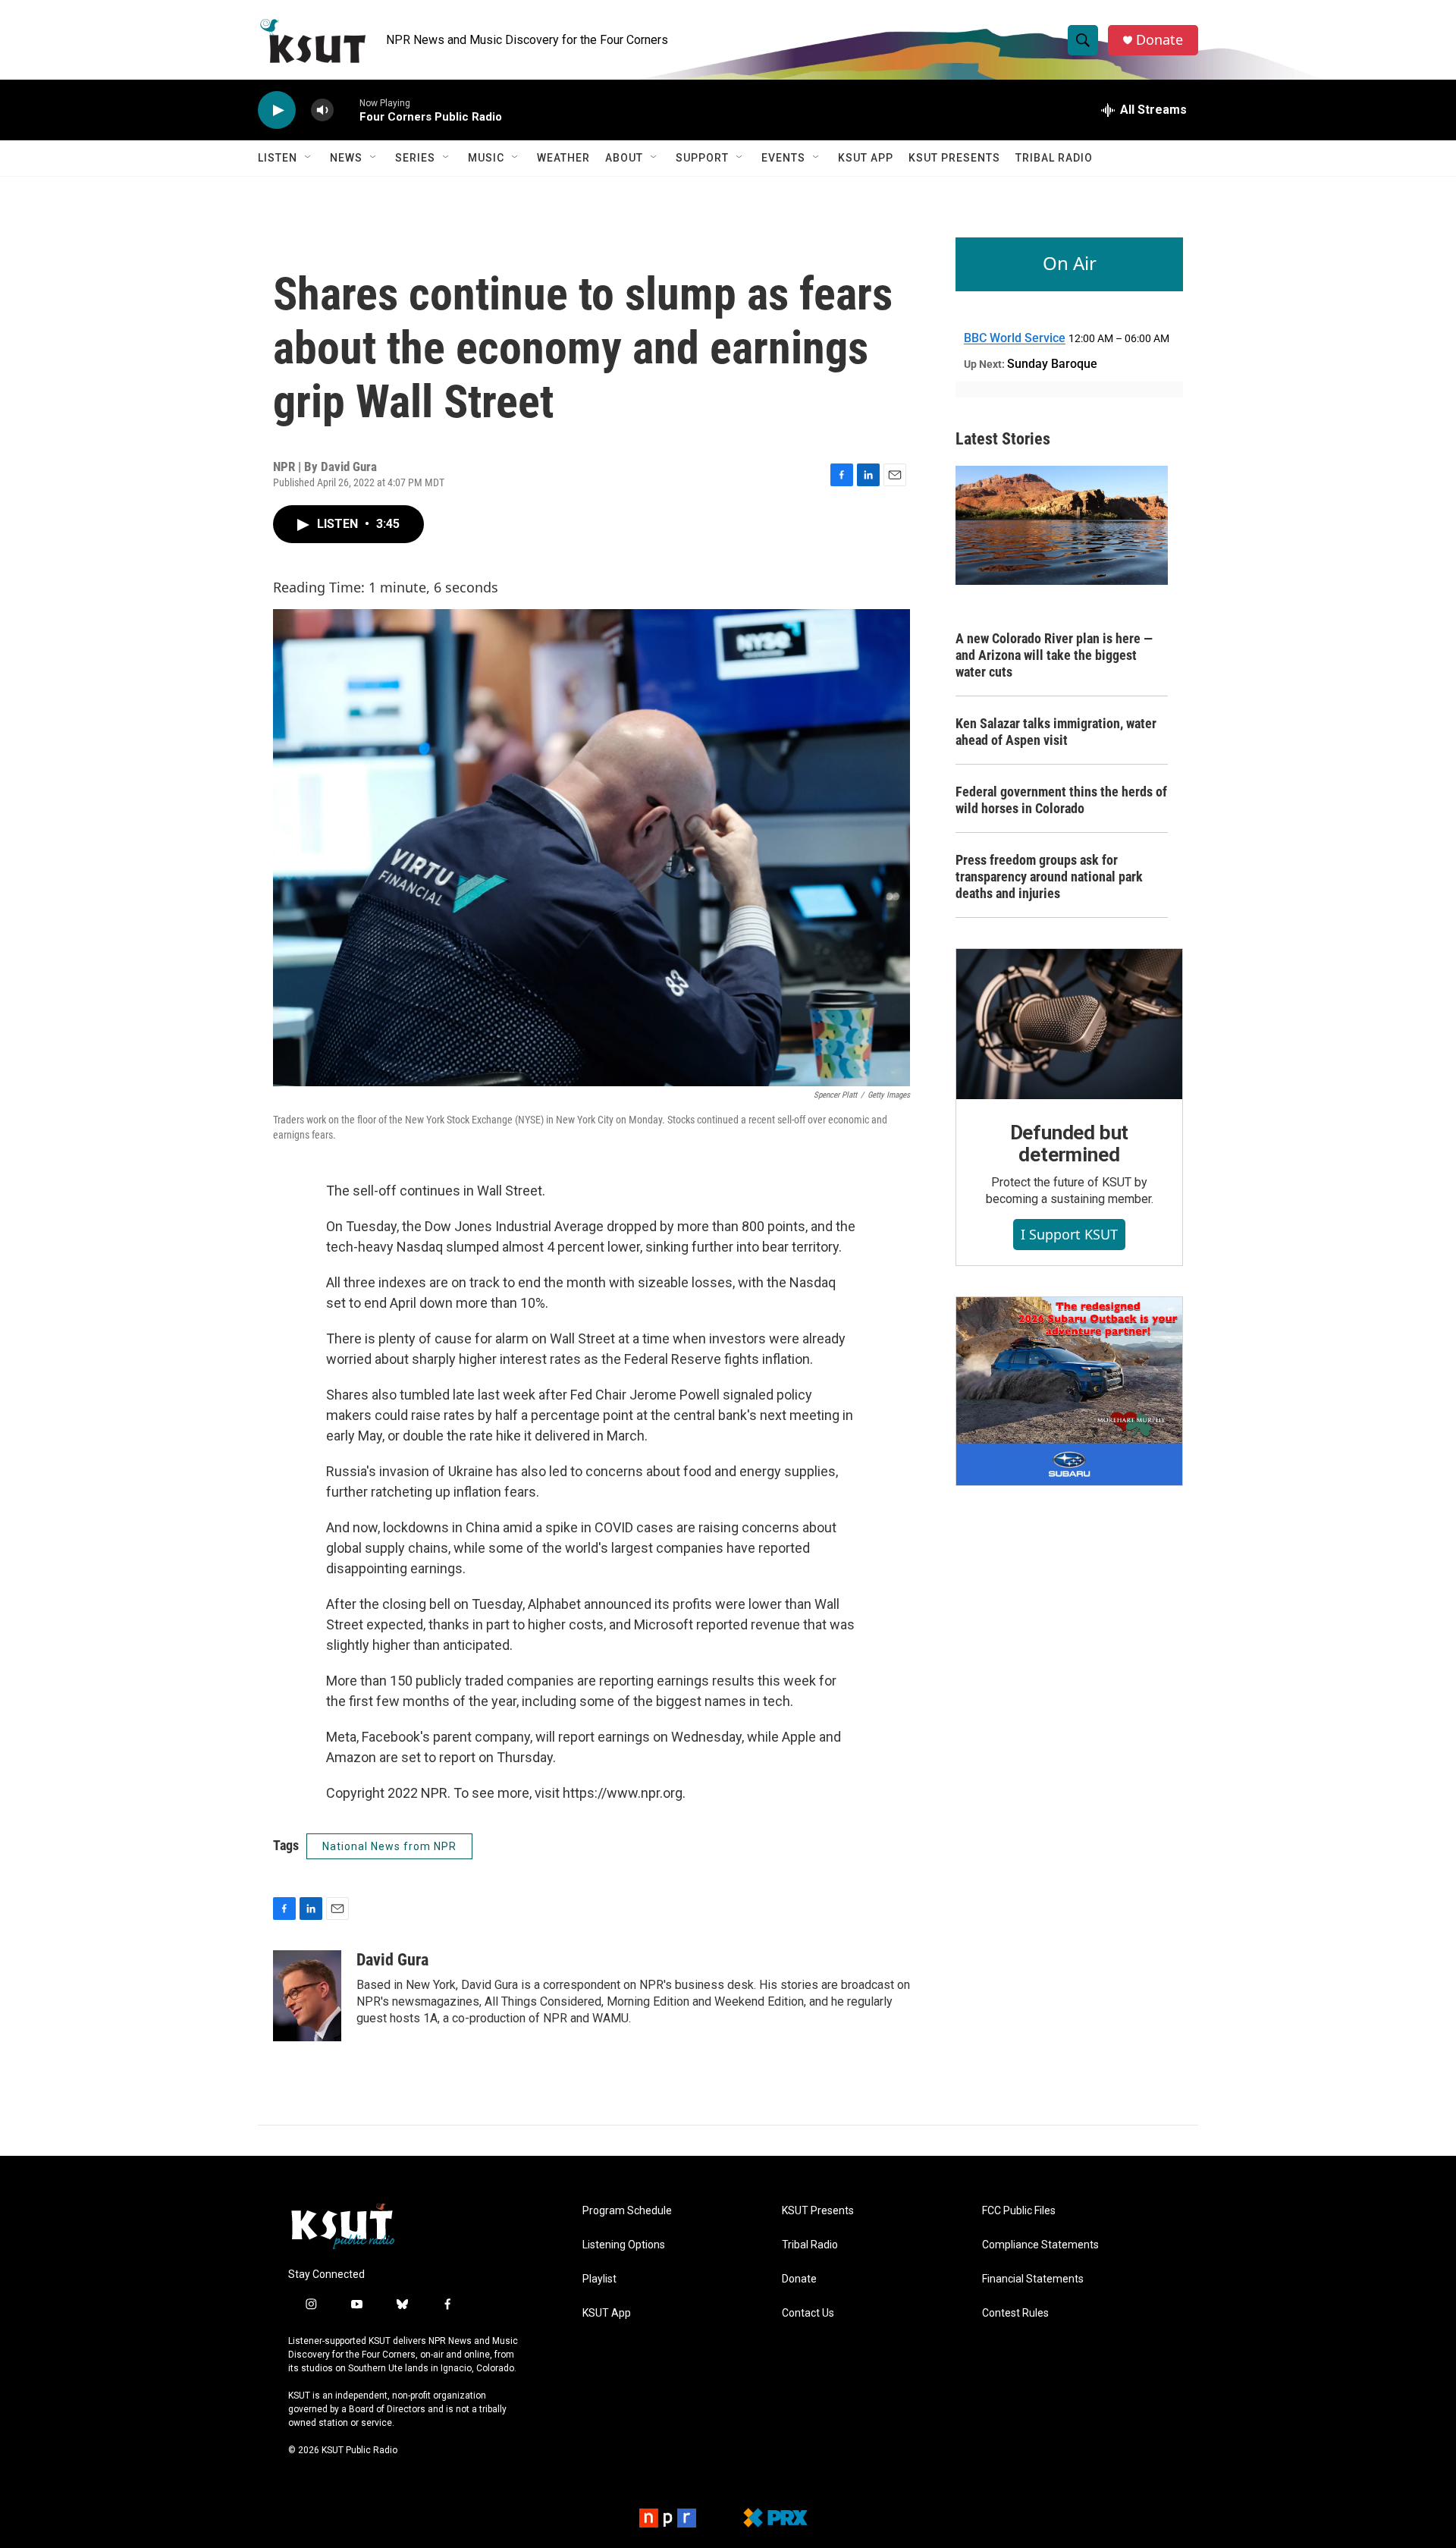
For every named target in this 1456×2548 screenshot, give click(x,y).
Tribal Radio (1054, 158)
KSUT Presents (954, 158)
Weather (563, 158)
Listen (278, 158)
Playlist (599, 2279)
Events (783, 158)
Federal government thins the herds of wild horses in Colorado (1061, 800)
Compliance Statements (1040, 2245)
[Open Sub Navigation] (309, 158)
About (624, 158)
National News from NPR (389, 1846)
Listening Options (624, 2245)
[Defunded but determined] (1069, 1024)
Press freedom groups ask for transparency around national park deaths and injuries (1049, 877)
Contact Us (808, 2313)
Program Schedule (627, 2211)
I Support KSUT (1069, 1234)
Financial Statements (1033, 2279)
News (346, 158)
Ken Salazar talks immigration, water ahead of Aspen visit (1056, 732)
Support (702, 158)
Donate (1159, 40)
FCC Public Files (1019, 2211)
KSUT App (866, 158)
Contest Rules (1015, 2313)
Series (415, 158)
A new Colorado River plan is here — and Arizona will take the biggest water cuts (1054, 655)
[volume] (322, 110)
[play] (277, 110)
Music (486, 158)
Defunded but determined (1070, 1144)
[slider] (347, 110)
